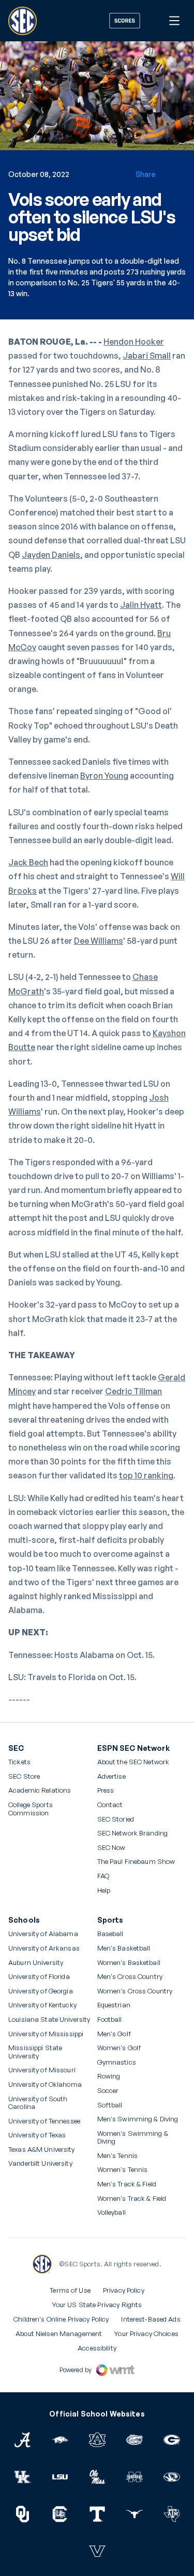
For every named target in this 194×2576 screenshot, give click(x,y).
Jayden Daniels (51, 555)
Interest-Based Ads (151, 2319)
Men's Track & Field (127, 2184)
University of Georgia (41, 1991)
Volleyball (111, 2212)
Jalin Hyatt (141, 605)
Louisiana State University (49, 2019)
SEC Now (111, 1848)
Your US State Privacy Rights (97, 2305)
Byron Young (104, 776)
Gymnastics (117, 2062)
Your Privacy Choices (146, 2333)
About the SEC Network (133, 1762)
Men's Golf (114, 2034)
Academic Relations (40, 1790)
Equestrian (114, 2005)
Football (110, 2019)
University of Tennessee (44, 2121)
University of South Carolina (38, 2103)
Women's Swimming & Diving (133, 2138)
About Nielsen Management (59, 2333)
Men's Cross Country (130, 1977)
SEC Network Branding (133, 1833)
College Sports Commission (44, 1809)
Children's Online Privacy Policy (61, 2319)
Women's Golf (119, 2048)
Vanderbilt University (40, 2163)
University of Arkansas (44, 1948)
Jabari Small (147, 356)
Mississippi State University (35, 2052)
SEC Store (24, 1776)
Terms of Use (70, 2290)
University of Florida (39, 1977)
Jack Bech (28, 862)
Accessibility (97, 2348)
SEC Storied (116, 1819)
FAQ (103, 1876)
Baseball (110, 1934)
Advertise (111, 1777)
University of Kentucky (42, 2005)
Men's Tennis (118, 2156)
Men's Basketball (124, 1948)
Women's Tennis (123, 2170)
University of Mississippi (46, 2034)
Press (106, 1791)
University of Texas (37, 2135)
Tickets (19, 1762)
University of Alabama (43, 1934)
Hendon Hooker (134, 342)
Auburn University (36, 1963)
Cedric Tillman (133, 1391)
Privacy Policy (124, 2290)
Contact (110, 1805)
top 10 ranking (146, 1475)
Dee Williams (99, 941)
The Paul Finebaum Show (136, 1862)
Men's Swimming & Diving (138, 2119)
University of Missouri (42, 2070)
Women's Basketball (129, 1963)
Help (104, 1891)
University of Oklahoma (45, 2084)
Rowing (109, 2076)
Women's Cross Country (135, 1991)
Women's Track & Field (132, 2199)
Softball (110, 2105)
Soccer (108, 2091)
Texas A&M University (42, 2150)
